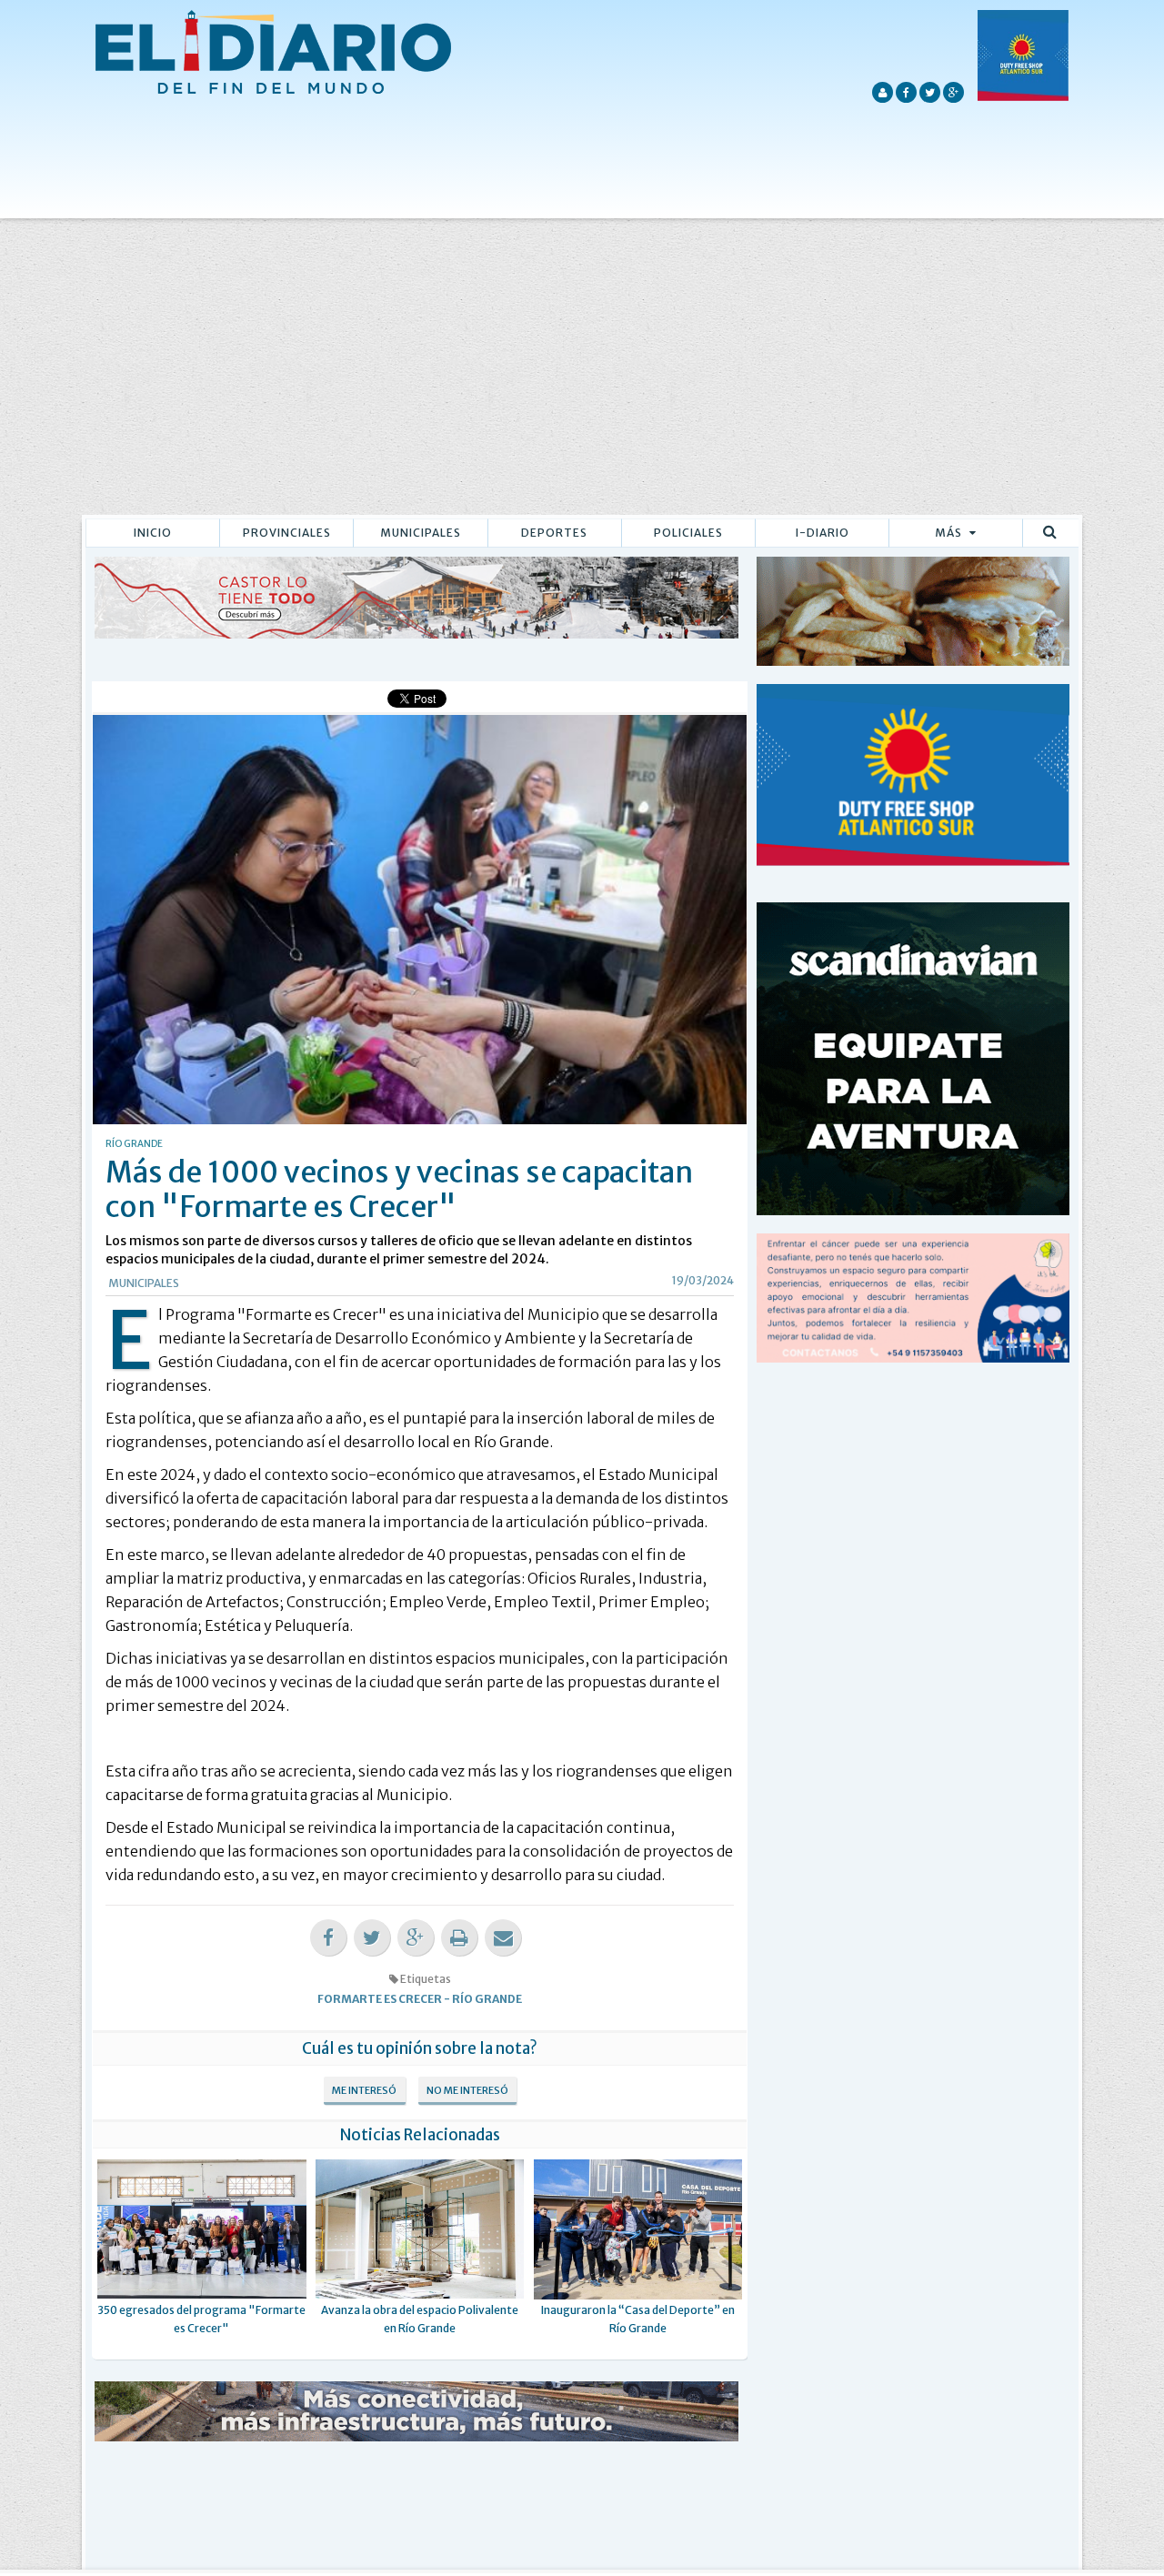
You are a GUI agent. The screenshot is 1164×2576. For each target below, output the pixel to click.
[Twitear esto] (372, 1938)
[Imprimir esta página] (459, 1938)
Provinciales (287, 533)
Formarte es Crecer (380, 1999)
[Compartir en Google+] (416, 1938)
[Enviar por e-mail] (503, 1938)
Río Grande (487, 1999)
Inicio (153, 533)
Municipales (421, 533)
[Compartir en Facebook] (328, 1938)
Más (950, 533)
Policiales (688, 533)
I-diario (823, 533)
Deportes (554, 533)
